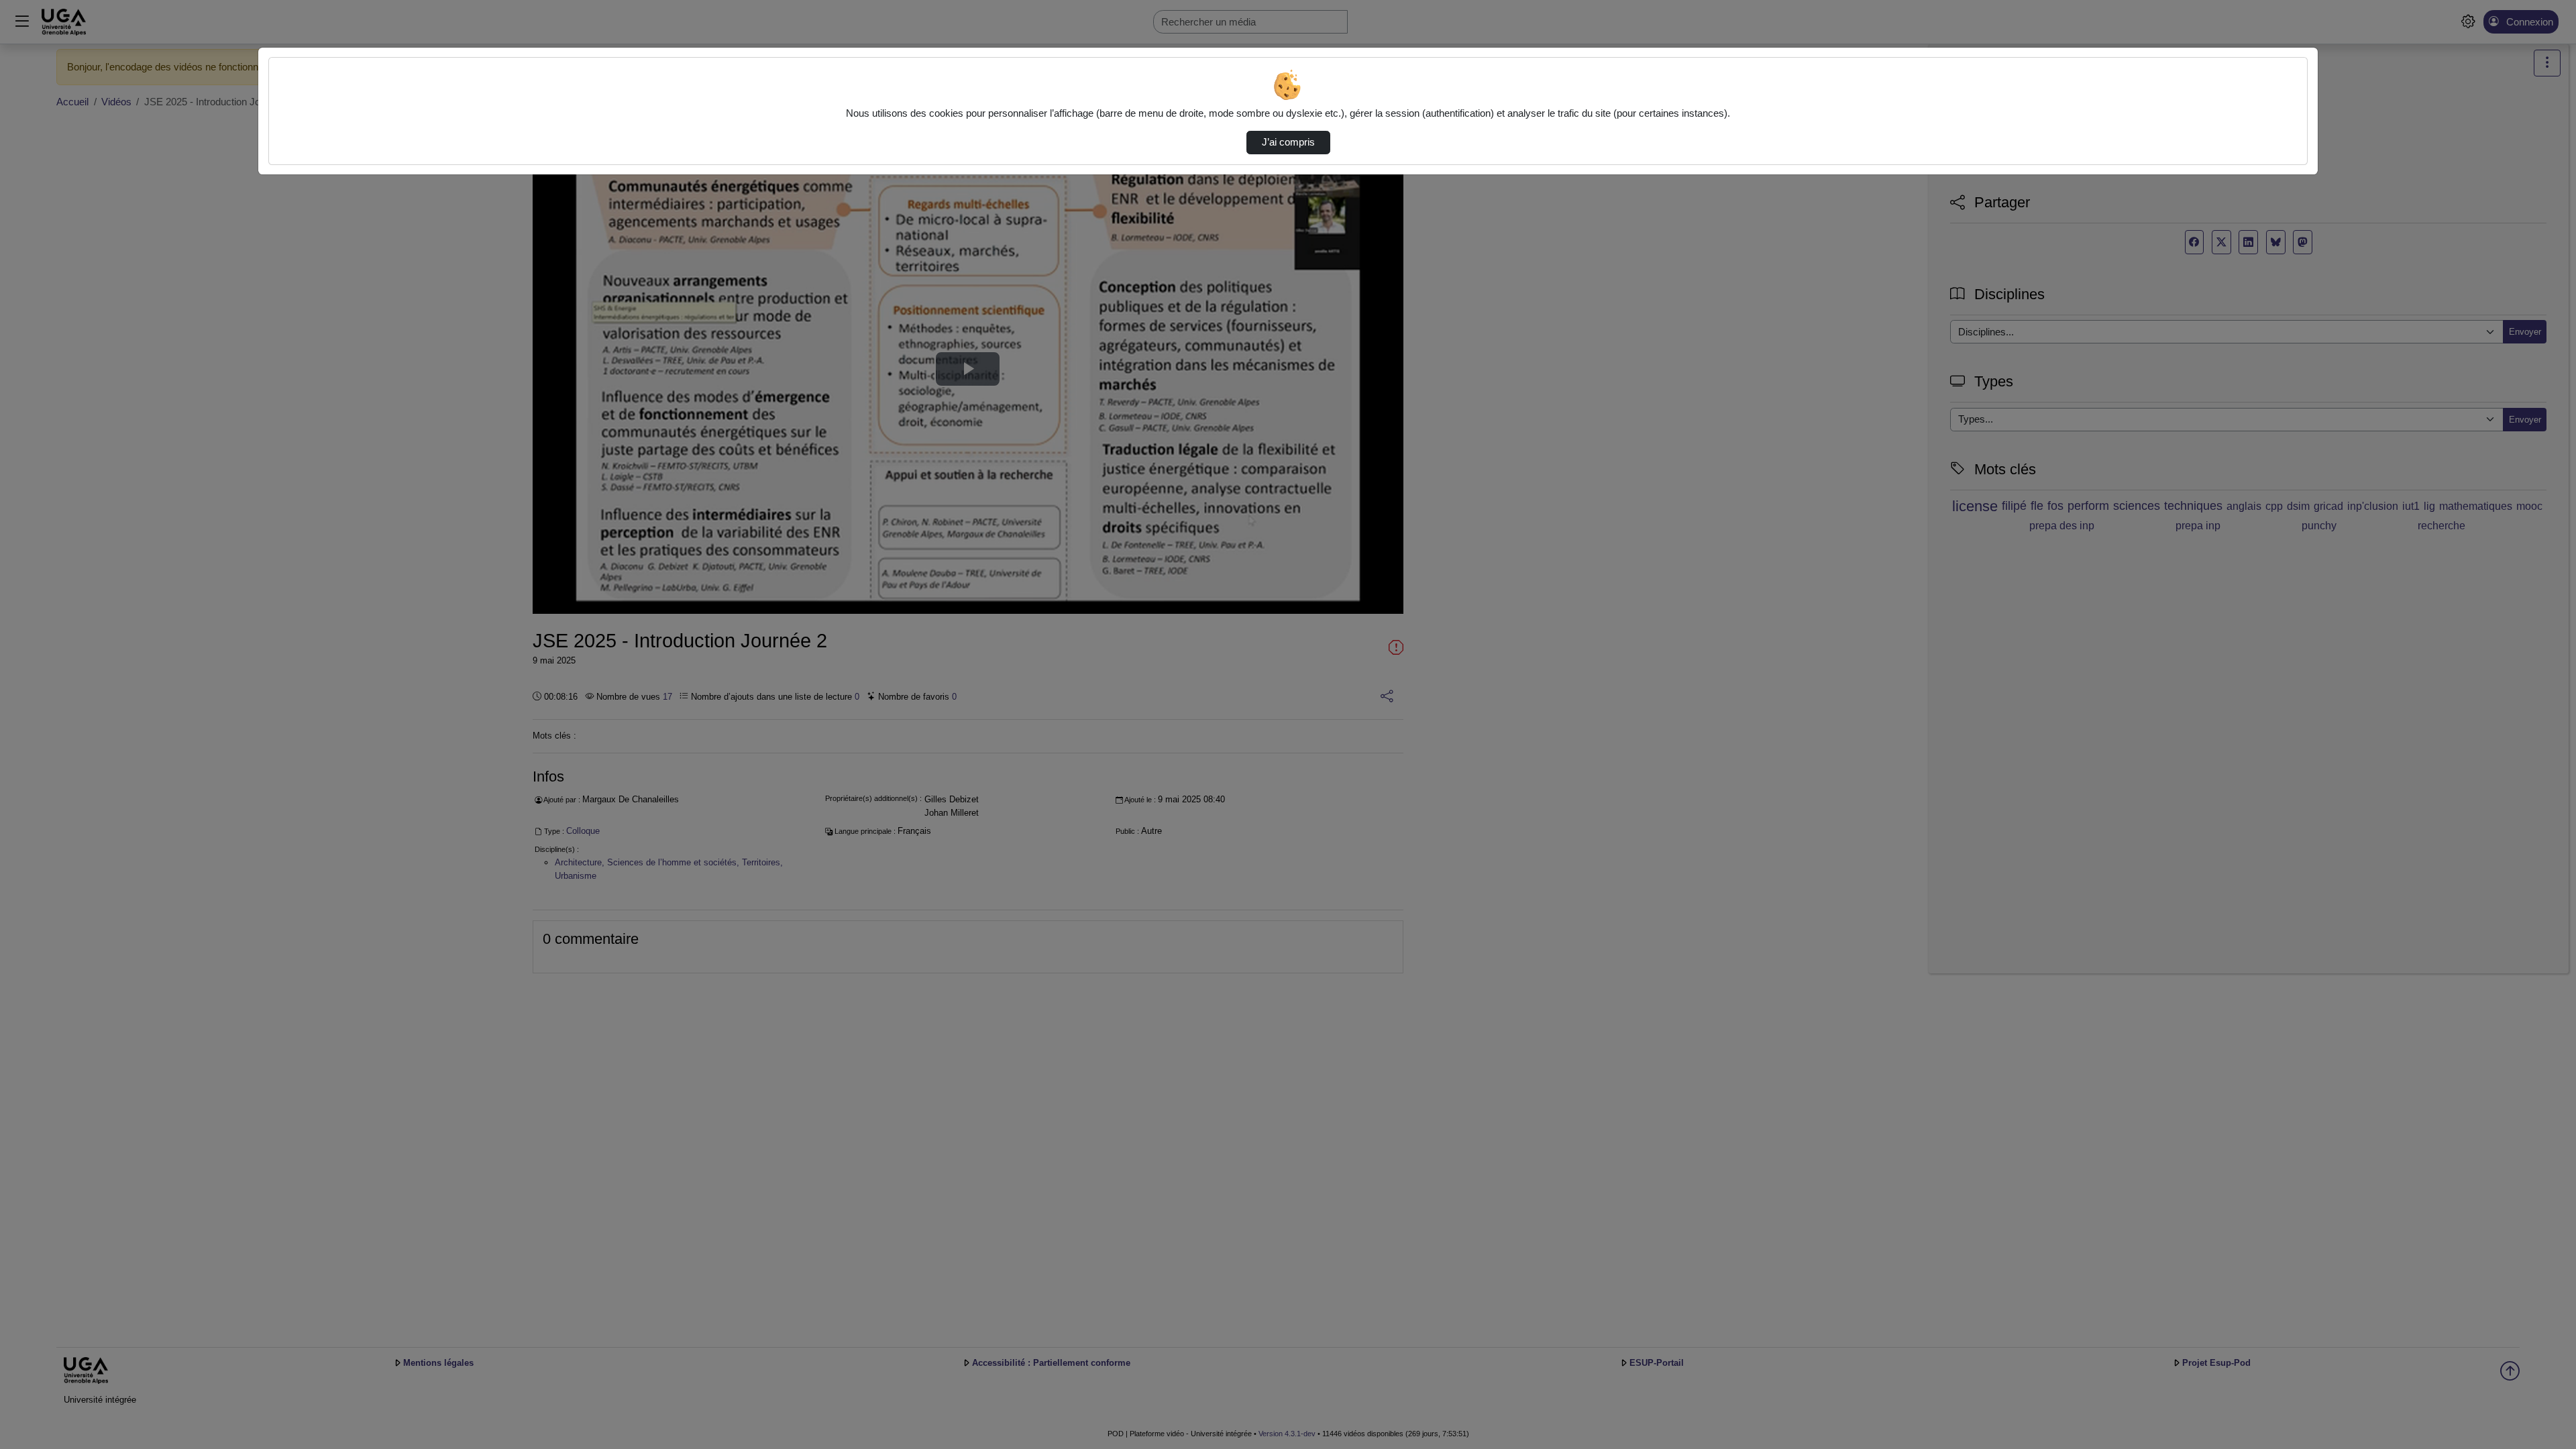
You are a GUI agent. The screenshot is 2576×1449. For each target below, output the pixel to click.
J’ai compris (1288, 142)
